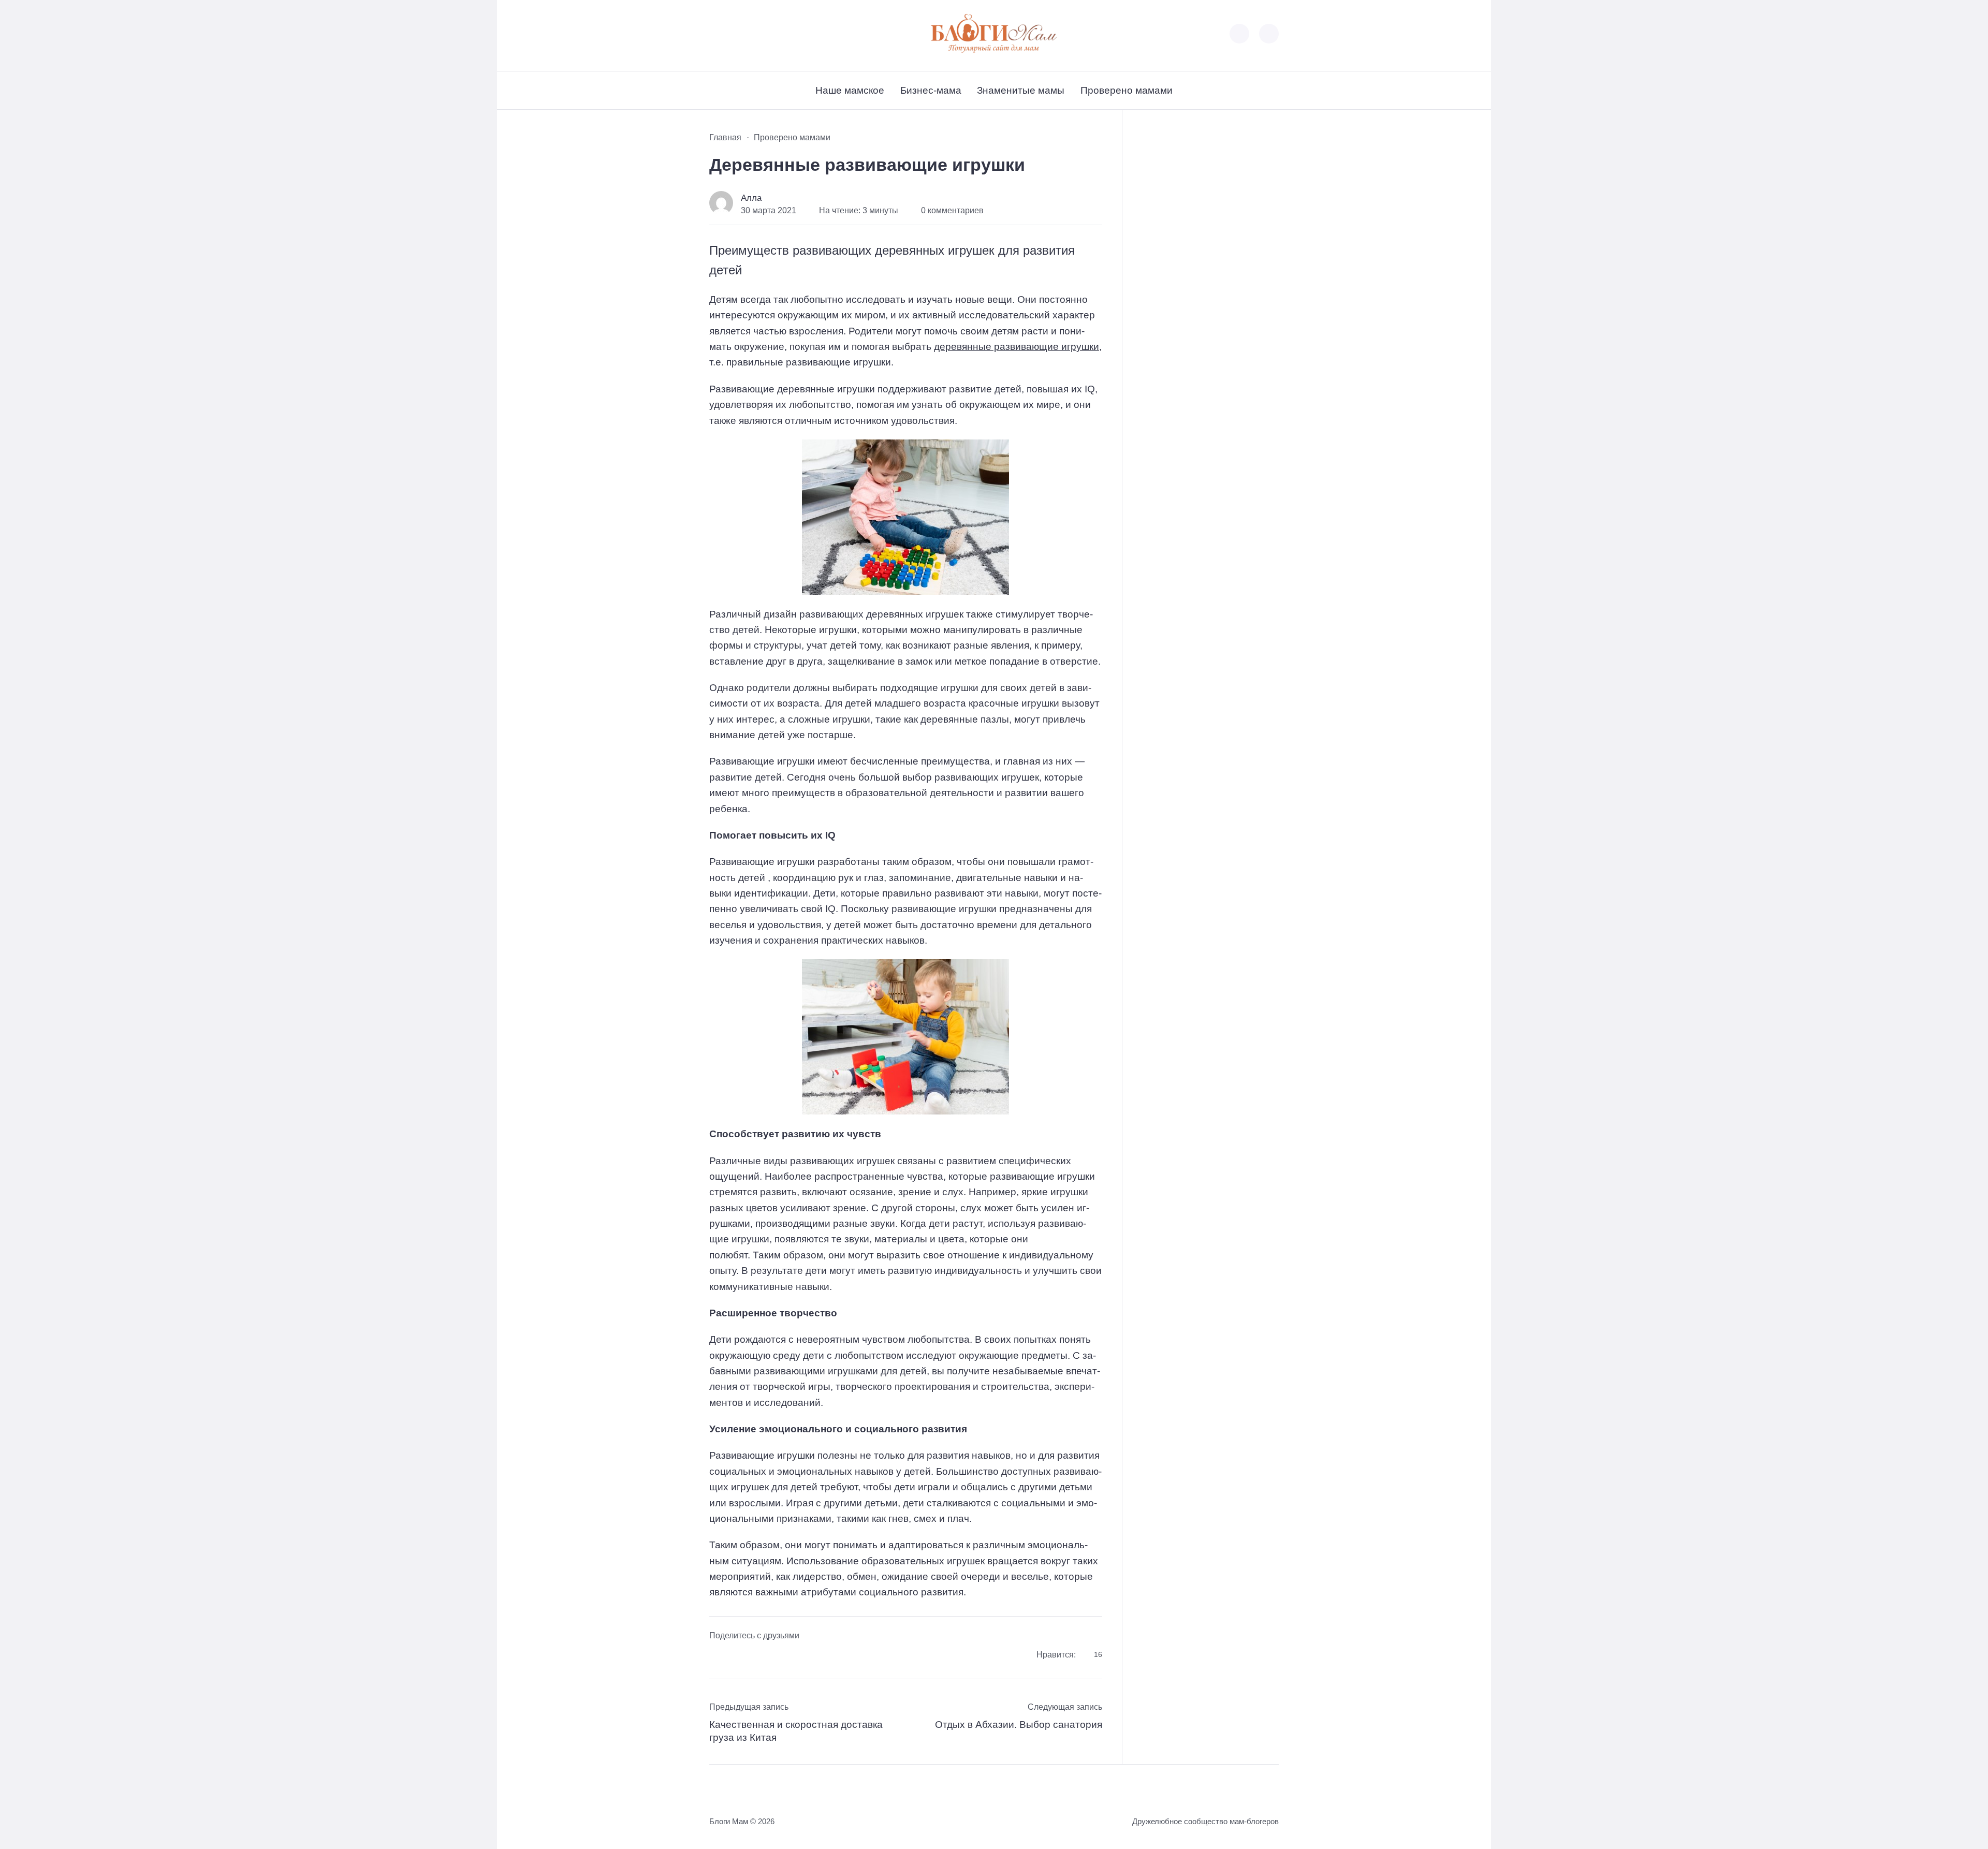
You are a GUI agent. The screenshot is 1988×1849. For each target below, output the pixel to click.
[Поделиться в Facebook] (717, 1656)
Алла (751, 198)
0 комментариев (952, 210)
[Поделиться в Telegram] (738, 1656)
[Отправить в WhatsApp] (779, 1656)
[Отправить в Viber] (758, 1656)
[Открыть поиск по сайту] (1269, 34)
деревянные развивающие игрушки (1017, 347)
